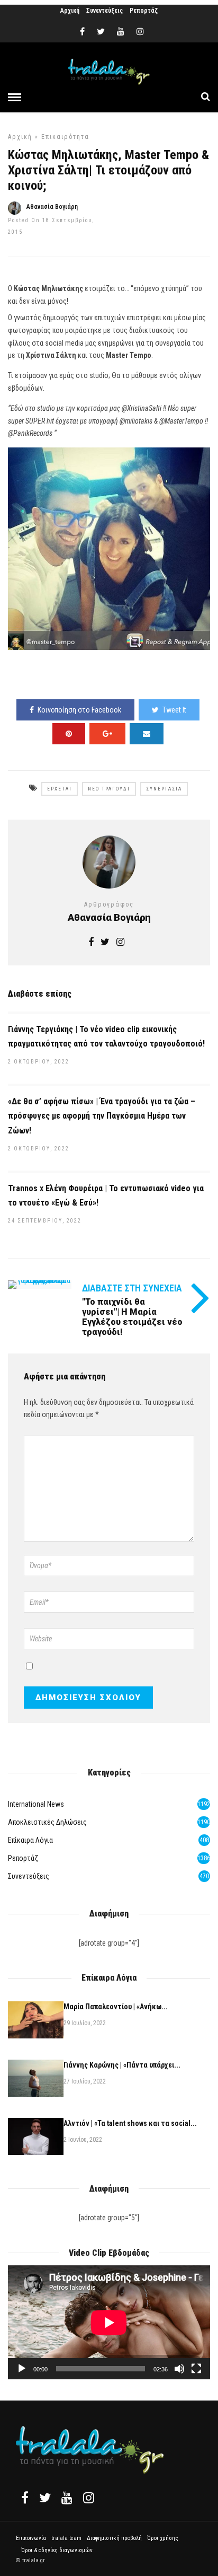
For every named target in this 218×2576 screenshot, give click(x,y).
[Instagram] (140, 32)
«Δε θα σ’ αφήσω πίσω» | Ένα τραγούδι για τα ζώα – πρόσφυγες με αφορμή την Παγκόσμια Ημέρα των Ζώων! (102, 1116)
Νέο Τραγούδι (109, 789)
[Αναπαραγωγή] (22, 2369)
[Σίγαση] (179, 2369)
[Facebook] (25, 2498)
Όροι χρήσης (163, 2538)
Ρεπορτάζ (144, 11)
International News (36, 1804)
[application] (109, 2322)
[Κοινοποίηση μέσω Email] (147, 734)
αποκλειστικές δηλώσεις (47, 1822)
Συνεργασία (164, 789)
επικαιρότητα (65, 137)
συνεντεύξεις (29, 1876)
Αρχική (70, 11)
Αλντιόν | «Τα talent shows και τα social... (130, 2123)
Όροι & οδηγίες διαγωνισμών (57, 2550)
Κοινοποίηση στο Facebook (79, 710)
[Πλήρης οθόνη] (196, 2369)
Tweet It (174, 710)
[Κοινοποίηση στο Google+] (107, 734)
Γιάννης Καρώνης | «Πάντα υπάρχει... (122, 2065)
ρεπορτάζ (23, 1858)
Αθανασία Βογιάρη (52, 207)
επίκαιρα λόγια (30, 1840)
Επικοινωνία (31, 2538)
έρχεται (60, 789)
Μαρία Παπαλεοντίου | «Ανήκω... (116, 2007)
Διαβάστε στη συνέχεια (132, 1288)
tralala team (66, 2538)
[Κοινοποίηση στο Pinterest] (69, 734)
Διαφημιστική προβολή (114, 2538)
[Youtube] (121, 32)
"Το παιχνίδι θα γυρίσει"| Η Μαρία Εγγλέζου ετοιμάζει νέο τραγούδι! (132, 1317)
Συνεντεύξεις (105, 11)
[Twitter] (45, 2498)
